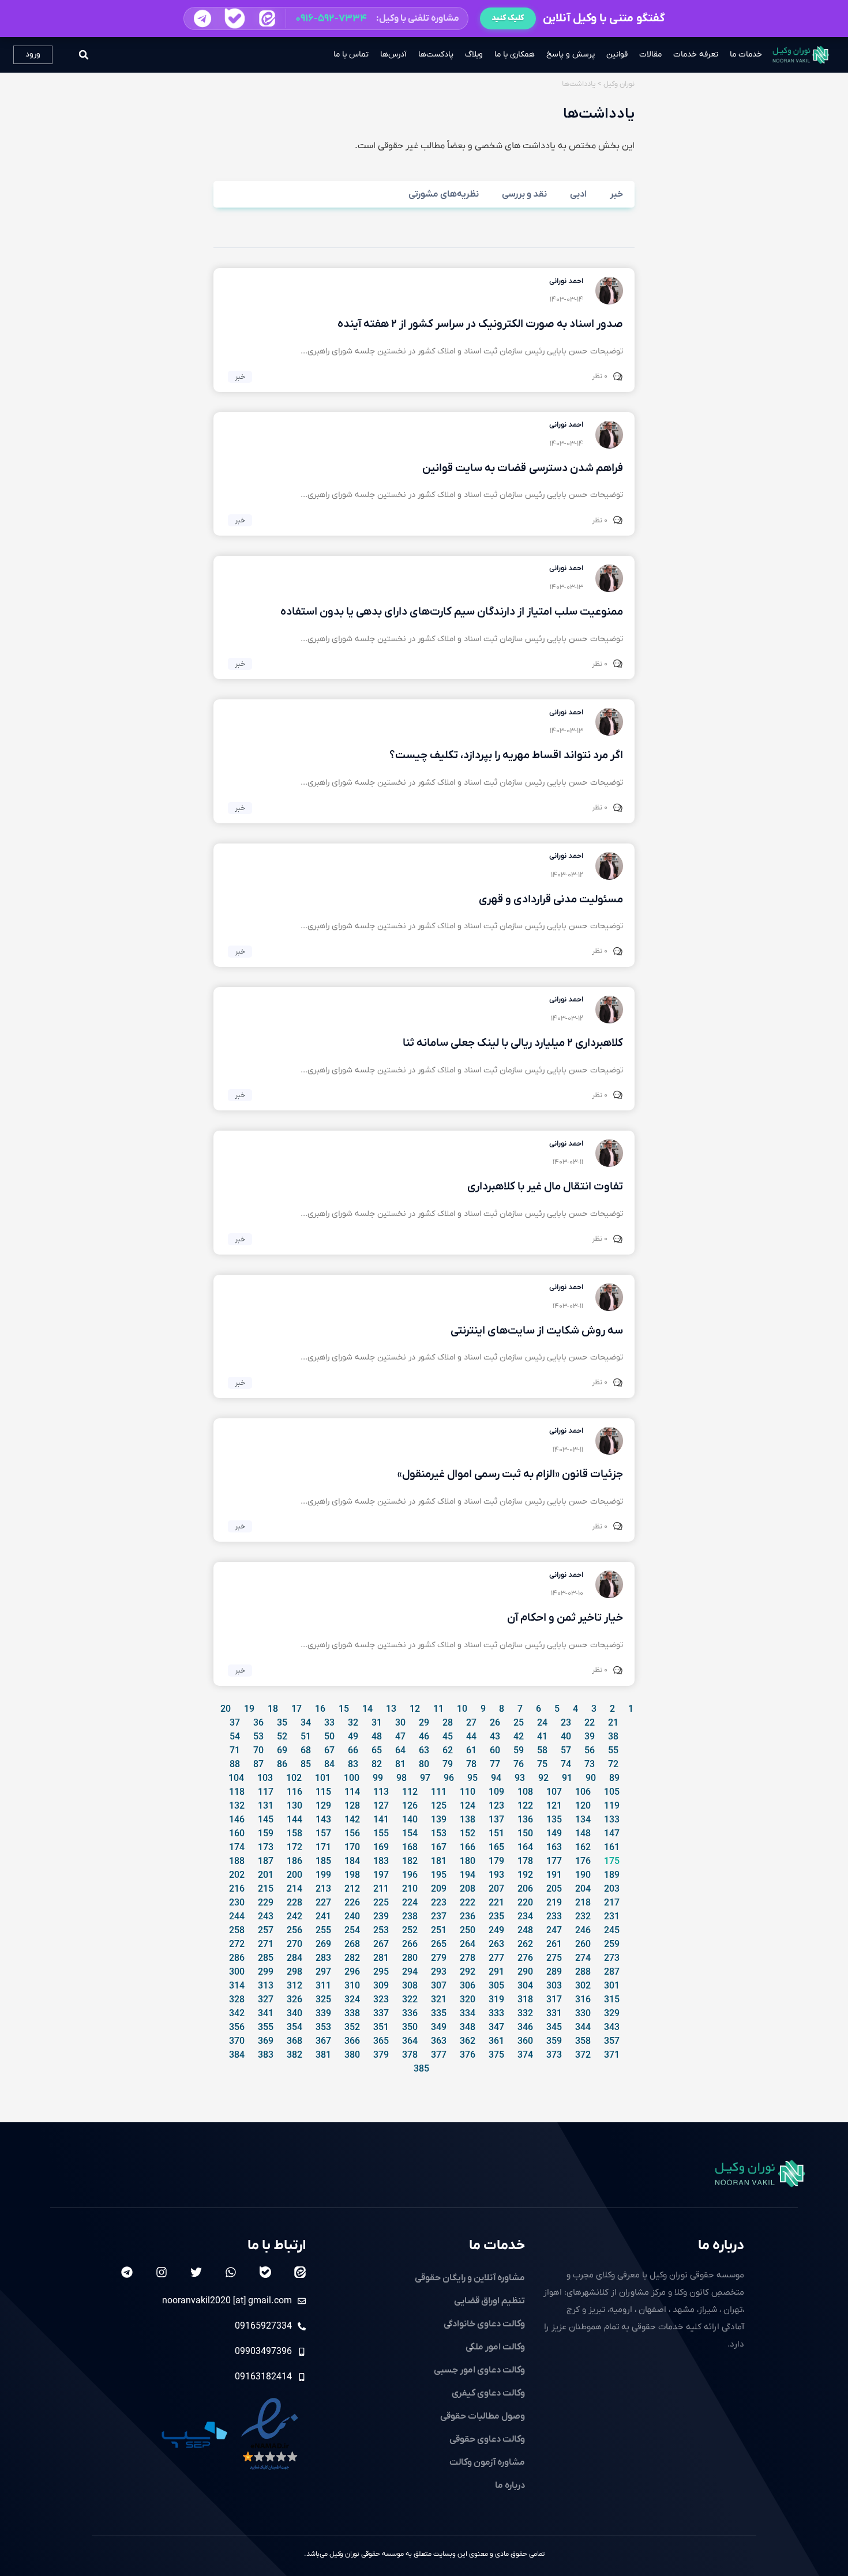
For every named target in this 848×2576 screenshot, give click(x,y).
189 (612, 1875)
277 (496, 1959)
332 (525, 2014)
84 (329, 1765)
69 (282, 1751)
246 (583, 1931)
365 (381, 2042)
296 (352, 1972)
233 (554, 1917)
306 (468, 1986)
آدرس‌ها (393, 54)
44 (471, 1737)
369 (266, 2042)
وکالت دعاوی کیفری (488, 2393)
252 (410, 1931)
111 (439, 1792)
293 (439, 1972)
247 (554, 1931)
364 (410, 2042)
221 (496, 1903)
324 (352, 2000)
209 (439, 1889)
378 (410, 2055)
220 (525, 1903)
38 (613, 1737)
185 (323, 1862)
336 (410, 2014)
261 (554, 1945)
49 (353, 1737)
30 (400, 1723)
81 (400, 1765)
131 (266, 1806)
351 (381, 2028)
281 (381, 1959)
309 (381, 1986)
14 (367, 1709)
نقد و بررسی (524, 194)
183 (381, 1862)
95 (472, 1779)
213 (323, 1889)
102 (294, 1779)
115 (323, 1792)
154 (410, 1834)
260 (583, 1945)
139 (439, 1820)
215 (266, 1889)
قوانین (617, 54)
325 (323, 2000)
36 (258, 1723)
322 (410, 2000)
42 (519, 1737)
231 (612, 1917)
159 (266, 1834)
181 (439, 1862)
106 (583, 1792)
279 (439, 1959)
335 (439, 2014)
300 (237, 1972)
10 (462, 1709)
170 (352, 1848)
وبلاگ (474, 54)
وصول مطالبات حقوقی (483, 2416)
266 (410, 1945)
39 (590, 1737)
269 (323, 1945)
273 (612, 1959)
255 (323, 1931)
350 (410, 2028)
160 (237, 1834)
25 (519, 1723)
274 (583, 1959)
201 (266, 1875)
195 (439, 1875)
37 (235, 1723)
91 (567, 1779)
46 (424, 1737)
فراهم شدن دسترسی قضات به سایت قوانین (523, 468)
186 (294, 1862)
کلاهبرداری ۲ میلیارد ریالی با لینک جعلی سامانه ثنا (513, 1043)
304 (525, 1986)
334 (468, 2014)
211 (381, 1889)
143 (323, 1820)
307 (439, 1986)
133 (612, 1820)
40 (566, 1737)
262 (525, 1945)
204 (583, 1889)
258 (237, 1931)
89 (614, 1779)
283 (323, 1959)
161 (612, 1848)
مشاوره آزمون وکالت (487, 2462)
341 (266, 2014)
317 (554, 2000)
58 (542, 1751)
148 (583, 1834)
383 (266, 2055)
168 (410, 1848)
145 (266, 1820)
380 (352, 2055)
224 (410, 1903)
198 (352, 1875)
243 (266, 1917)
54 (235, 1737)
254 (352, 1931)
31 (377, 1723)
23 (566, 1723)
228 (294, 1903)
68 (306, 1751)
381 (323, 2055)
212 (352, 1889)
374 (525, 2055)
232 (583, 1917)
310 (352, 1986)
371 (612, 2055)
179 (496, 1862)
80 (424, 1765)
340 (294, 2014)
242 (294, 1917)
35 (282, 1723)
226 (352, 1903)
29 (424, 1723)
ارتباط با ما (277, 2246)
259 (612, 1945)
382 (294, 2055)
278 (468, 1959)
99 (378, 1779)
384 (237, 2055)
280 (410, 1959)
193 (496, 1875)
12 (415, 1709)
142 (352, 1820)
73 (590, 1765)
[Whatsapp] (231, 2272)
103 (265, 1779)
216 (237, 1889)
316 (583, 2000)
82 (377, 1765)
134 (583, 1820)
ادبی (578, 194)
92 (543, 1779)
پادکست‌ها (436, 54)
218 (583, 1903)
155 (381, 1834)
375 (496, 2055)
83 (353, 1765)
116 (294, 1792)
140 (410, 1820)
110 (468, 1792)
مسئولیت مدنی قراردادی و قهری (551, 900)
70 (258, 1751)
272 (237, 1945)
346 (525, 2028)
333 (496, 2014)
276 (525, 1959)
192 (525, 1875)
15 (344, 1709)
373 (554, 2055)
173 (266, 1848)
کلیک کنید (508, 18)
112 (410, 1792)
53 (258, 1737)
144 (294, 1820)
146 (237, 1820)
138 (468, 1820)
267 (381, 1945)
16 (320, 1709)
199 (323, 1875)
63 (424, 1751)
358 (583, 2042)
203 (612, 1889)
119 (612, 1806)
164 (525, 1848)
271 (266, 1945)
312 (294, 1986)
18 (273, 1709)
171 (323, 1848)
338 (352, 2014)
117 (266, 1792)
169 (381, 1848)
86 (282, 1765)
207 (496, 1889)
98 (402, 1779)
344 (583, 2028)
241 (323, 1917)
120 (583, 1806)
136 (525, 1820)
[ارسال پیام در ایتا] (267, 18)
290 (525, 1972)
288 (583, 1972)
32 (353, 1723)
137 (496, 1820)
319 (496, 2000)
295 (381, 1972)
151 (496, 1834)
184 (352, 1862)
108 (525, 1792)
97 (425, 1779)
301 (612, 1986)
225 (381, 1903)
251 (439, 1931)
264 (468, 1945)
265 (439, 1945)
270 (294, 1945)
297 (323, 1972)
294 (410, 1972)
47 (400, 1737)
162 (583, 1848)
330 (583, 2014)
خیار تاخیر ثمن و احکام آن (565, 1618)
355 (266, 2028)
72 (613, 1765)
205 (554, 1889)
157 (323, 1834)
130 (294, 1806)
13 (391, 1709)
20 (226, 1709)
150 (525, 1834)
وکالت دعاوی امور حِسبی (479, 2370)
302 (583, 1986)
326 (294, 2000)
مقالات (650, 54)
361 (496, 2042)
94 (496, 1779)
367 (323, 2042)
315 (612, 2000)
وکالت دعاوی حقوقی (487, 2439)
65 (377, 1751)
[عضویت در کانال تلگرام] (202, 18)
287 (612, 1972)
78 (471, 1765)
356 (237, 2028)
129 (323, 1806)
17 (297, 1709)
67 (329, 1751)
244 (237, 1917)
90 (591, 1779)
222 (468, 1903)
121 (554, 1806)
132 (237, 1806)
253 (381, 1931)
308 (410, 1986)
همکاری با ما (515, 54)
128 (352, 1806)
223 (439, 1903)
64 (400, 1751)
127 (381, 1806)
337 (381, 2014)
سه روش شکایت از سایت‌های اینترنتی (537, 1331)
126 (410, 1806)
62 (448, 1751)
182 (410, 1862)
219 (554, 1903)
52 (282, 1737)
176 (583, 1862)
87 (258, 1765)
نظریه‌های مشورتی (444, 194)
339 (323, 2014)
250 (468, 1931)
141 (381, 1820)
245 (612, 1931)
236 (468, 1917)
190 (583, 1875)
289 (554, 1972)
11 (438, 1709)
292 (468, 1972)
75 (542, 1765)
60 (495, 1751)
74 (566, 1765)
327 (266, 2000)
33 (329, 1723)
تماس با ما (351, 54)
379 (381, 2055)
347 (496, 2028)
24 (542, 1723)
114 (352, 1792)
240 (352, 1917)
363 (439, 2042)
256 (294, 1931)
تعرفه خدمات (696, 54)
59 (519, 1751)
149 (554, 1834)
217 (612, 1903)
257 (266, 1931)
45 (448, 1737)
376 (468, 2055)
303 (554, 1986)
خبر (616, 194)
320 (468, 2000)
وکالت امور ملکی (495, 2347)
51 (306, 1737)
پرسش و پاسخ (571, 54)
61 (471, 1751)
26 (495, 1723)
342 (237, 2014)
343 (612, 2028)
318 (525, 2000)
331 (554, 2014)
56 (590, 1751)
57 (566, 1751)
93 (520, 1779)
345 (554, 2028)
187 (266, 1862)
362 (468, 2042)
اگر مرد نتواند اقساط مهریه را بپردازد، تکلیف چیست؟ (506, 756)
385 (421, 2069)
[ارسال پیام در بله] (234, 18)
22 (590, 1723)
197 (381, 1875)
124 (468, 1806)
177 (554, 1862)
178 (525, 1862)
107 (554, 1792)
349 (439, 2028)
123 (496, 1806)
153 (439, 1834)
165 (496, 1848)
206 (525, 1889)
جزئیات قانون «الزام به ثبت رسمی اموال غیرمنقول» (510, 1475)
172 (294, 1848)
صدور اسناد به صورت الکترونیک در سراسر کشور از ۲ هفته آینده (480, 324)
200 (294, 1875)
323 (381, 2000)
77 (495, 1765)
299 (266, 1972)
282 (352, 1959)
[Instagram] (162, 2272)
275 (554, 1959)
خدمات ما (746, 54)
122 (525, 1806)
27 (471, 1723)
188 (237, 1862)
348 (468, 2028)
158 (294, 1834)
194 (468, 1875)
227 (323, 1903)
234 (525, 1917)
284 (294, 1959)
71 (235, 1751)
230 (237, 1903)
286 (237, 1959)
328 (237, 2000)
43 (495, 1737)
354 (294, 2028)
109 (496, 1792)
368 (294, 2042)
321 (439, 2000)
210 (410, 1889)
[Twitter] (196, 2272)
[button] (326, 18)
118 (237, 1792)
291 (496, 1972)
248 (525, 1931)
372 (583, 2055)
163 (554, 1848)
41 (542, 1737)
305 (496, 1986)
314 (237, 1986)
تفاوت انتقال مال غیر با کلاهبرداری (545, 1187)
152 (468, 1834)
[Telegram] (127, 2272)
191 (554, 1875)
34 (306, 1723)
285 (266, 1959)
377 (439, 2055)
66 (353, 1751)
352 (352, 2028)
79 (448, 1765)
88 (235, 1765)
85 (306, 1765)
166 (468, 1848)
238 (410, 1917)
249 (496, 1931)
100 (352, 1779)
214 (294, 1889)
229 (266, 1903)
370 (237, 2042)
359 (554, 2042)
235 (496, 1917)
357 (612, 2042)
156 (352, 1834)
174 (237, 1848)
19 (249, 1709)
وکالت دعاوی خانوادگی (484, 2324)
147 (612, 1834)
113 (381, 1792)
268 (352, 1945)
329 (612, 2014)
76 (519, 1765)
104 (236, 1779)
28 (448, 1723)
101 (323, 1779)
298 (294, 1972)
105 (612, 1792)
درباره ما (721, 2246)
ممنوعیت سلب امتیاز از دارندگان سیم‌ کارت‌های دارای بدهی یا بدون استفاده (452, 612)
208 (468, 1889)
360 (525, 2042)
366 (352, 2042)
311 (323, 1986)
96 (449, 1779)
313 (266, 1986)
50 (329, 1737)
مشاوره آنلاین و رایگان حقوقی (470, 2278)
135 (554, 1820)
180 (468, 1862)
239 (381, 1917)
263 (496, 1945)
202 (237, 1875)
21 (613, 1723)
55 (613, 1751)
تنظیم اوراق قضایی (489, 2301)
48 (377, 1737)
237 (439, 1917)
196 (410, 1875)
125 (439, 1806)
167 (439, 1848)
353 (323, 2028)
